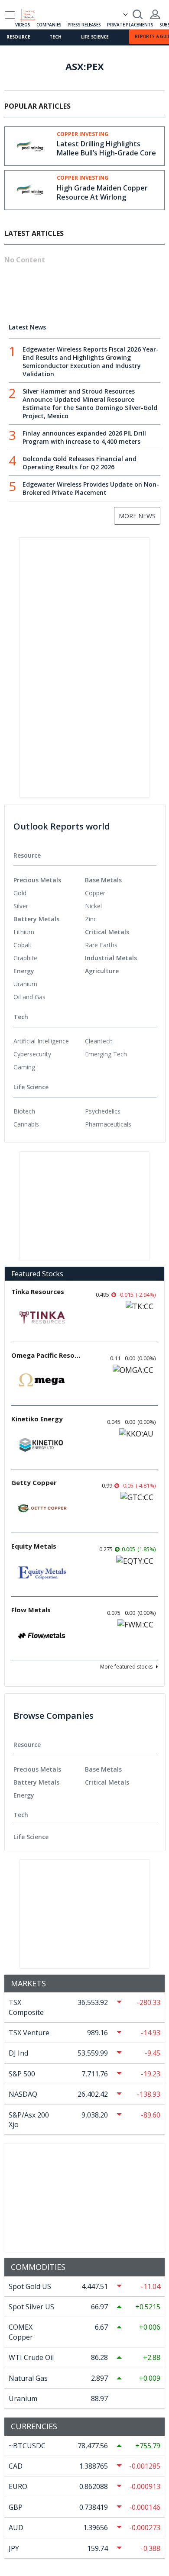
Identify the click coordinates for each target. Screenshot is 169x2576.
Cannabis (26, 1124)
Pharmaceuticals (108, 1124)
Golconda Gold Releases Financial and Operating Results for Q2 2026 (80, 463)
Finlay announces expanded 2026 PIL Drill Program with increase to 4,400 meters (84, 437)
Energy (24, 971)
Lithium (24, 932)
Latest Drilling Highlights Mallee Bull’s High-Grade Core (106, 148)
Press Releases (84, 25)
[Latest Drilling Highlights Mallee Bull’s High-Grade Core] (31, 145)
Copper (95, 893)
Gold (20, 893)
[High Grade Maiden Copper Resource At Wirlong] (31, 189)
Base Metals (103, 880)
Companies (49, 25)
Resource (18, 37)
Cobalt (23, 945)
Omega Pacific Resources (46, 1355)
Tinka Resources (38, 1291)
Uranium (25, 984)
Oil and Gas (29, 997)
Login (155, 14)
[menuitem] (49, 893)
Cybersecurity (32, 1054)
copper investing (83, 134)
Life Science (95, 37)
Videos (23, 25)
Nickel (93, 906)
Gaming (24, 1067)
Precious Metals (37, 880)
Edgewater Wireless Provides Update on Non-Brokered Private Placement (91, 488)
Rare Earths (101, 945)
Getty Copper (34, 1482)
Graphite (25, 958)
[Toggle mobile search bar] (138, 14)
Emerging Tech (106, 1054)
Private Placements (130, 25)
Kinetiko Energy (37, 1419)
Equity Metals (34, 1546)
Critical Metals (107, 932)
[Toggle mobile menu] (10, 15)
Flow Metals (31, 1610)
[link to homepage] (32, 13)
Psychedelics (103, 1111)
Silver (21, 906)
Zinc (91, 919)
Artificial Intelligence (41, 1041)
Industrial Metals (111, 958)
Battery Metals (36, 919)
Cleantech (99, 1041)
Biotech (24, 1111)
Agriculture (102, 971)
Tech (55, 37)
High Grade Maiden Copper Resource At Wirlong (102, 192)
